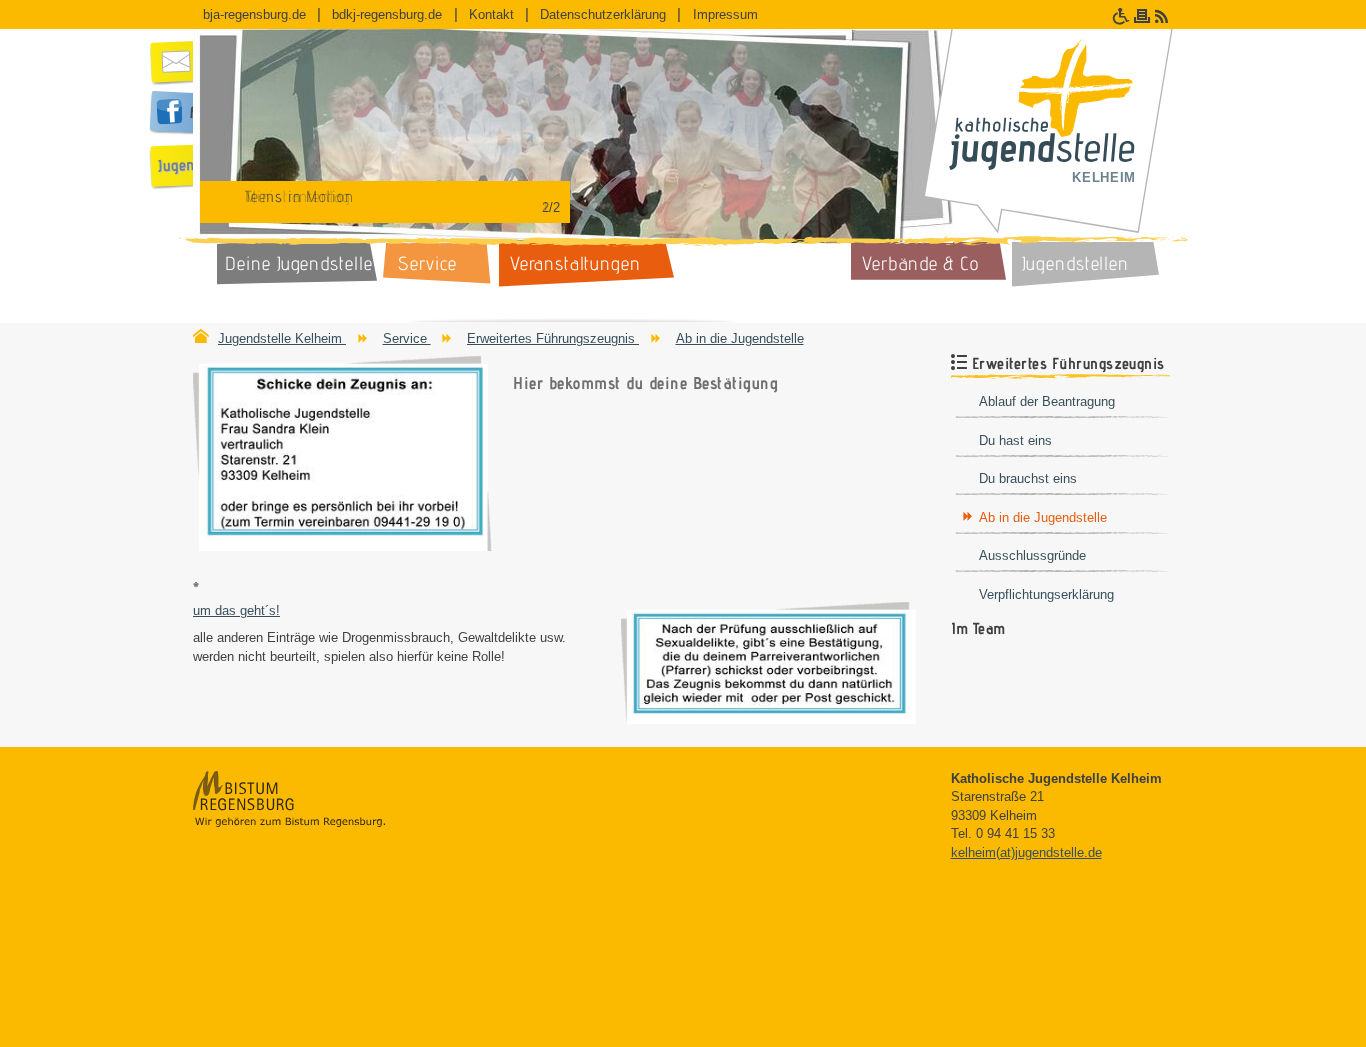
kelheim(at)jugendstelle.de (1026, 852)
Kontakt (491, 14)
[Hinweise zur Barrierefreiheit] (1123, 16)
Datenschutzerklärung (603, 14)
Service (407, 338)
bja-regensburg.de (254, 14)
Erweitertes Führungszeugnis (553, 338)
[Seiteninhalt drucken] (1144, 16)
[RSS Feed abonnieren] (1164, 16)
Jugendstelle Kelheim (282, 338)
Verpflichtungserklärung (1046, 594)
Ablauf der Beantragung (1047, 401)
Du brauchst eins (1028, 478)
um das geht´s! (236, 610)
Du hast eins (1015, 440)
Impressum (725, 14)
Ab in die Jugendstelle (740, 338)
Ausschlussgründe (1032, 555)
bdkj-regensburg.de (387, 14)
